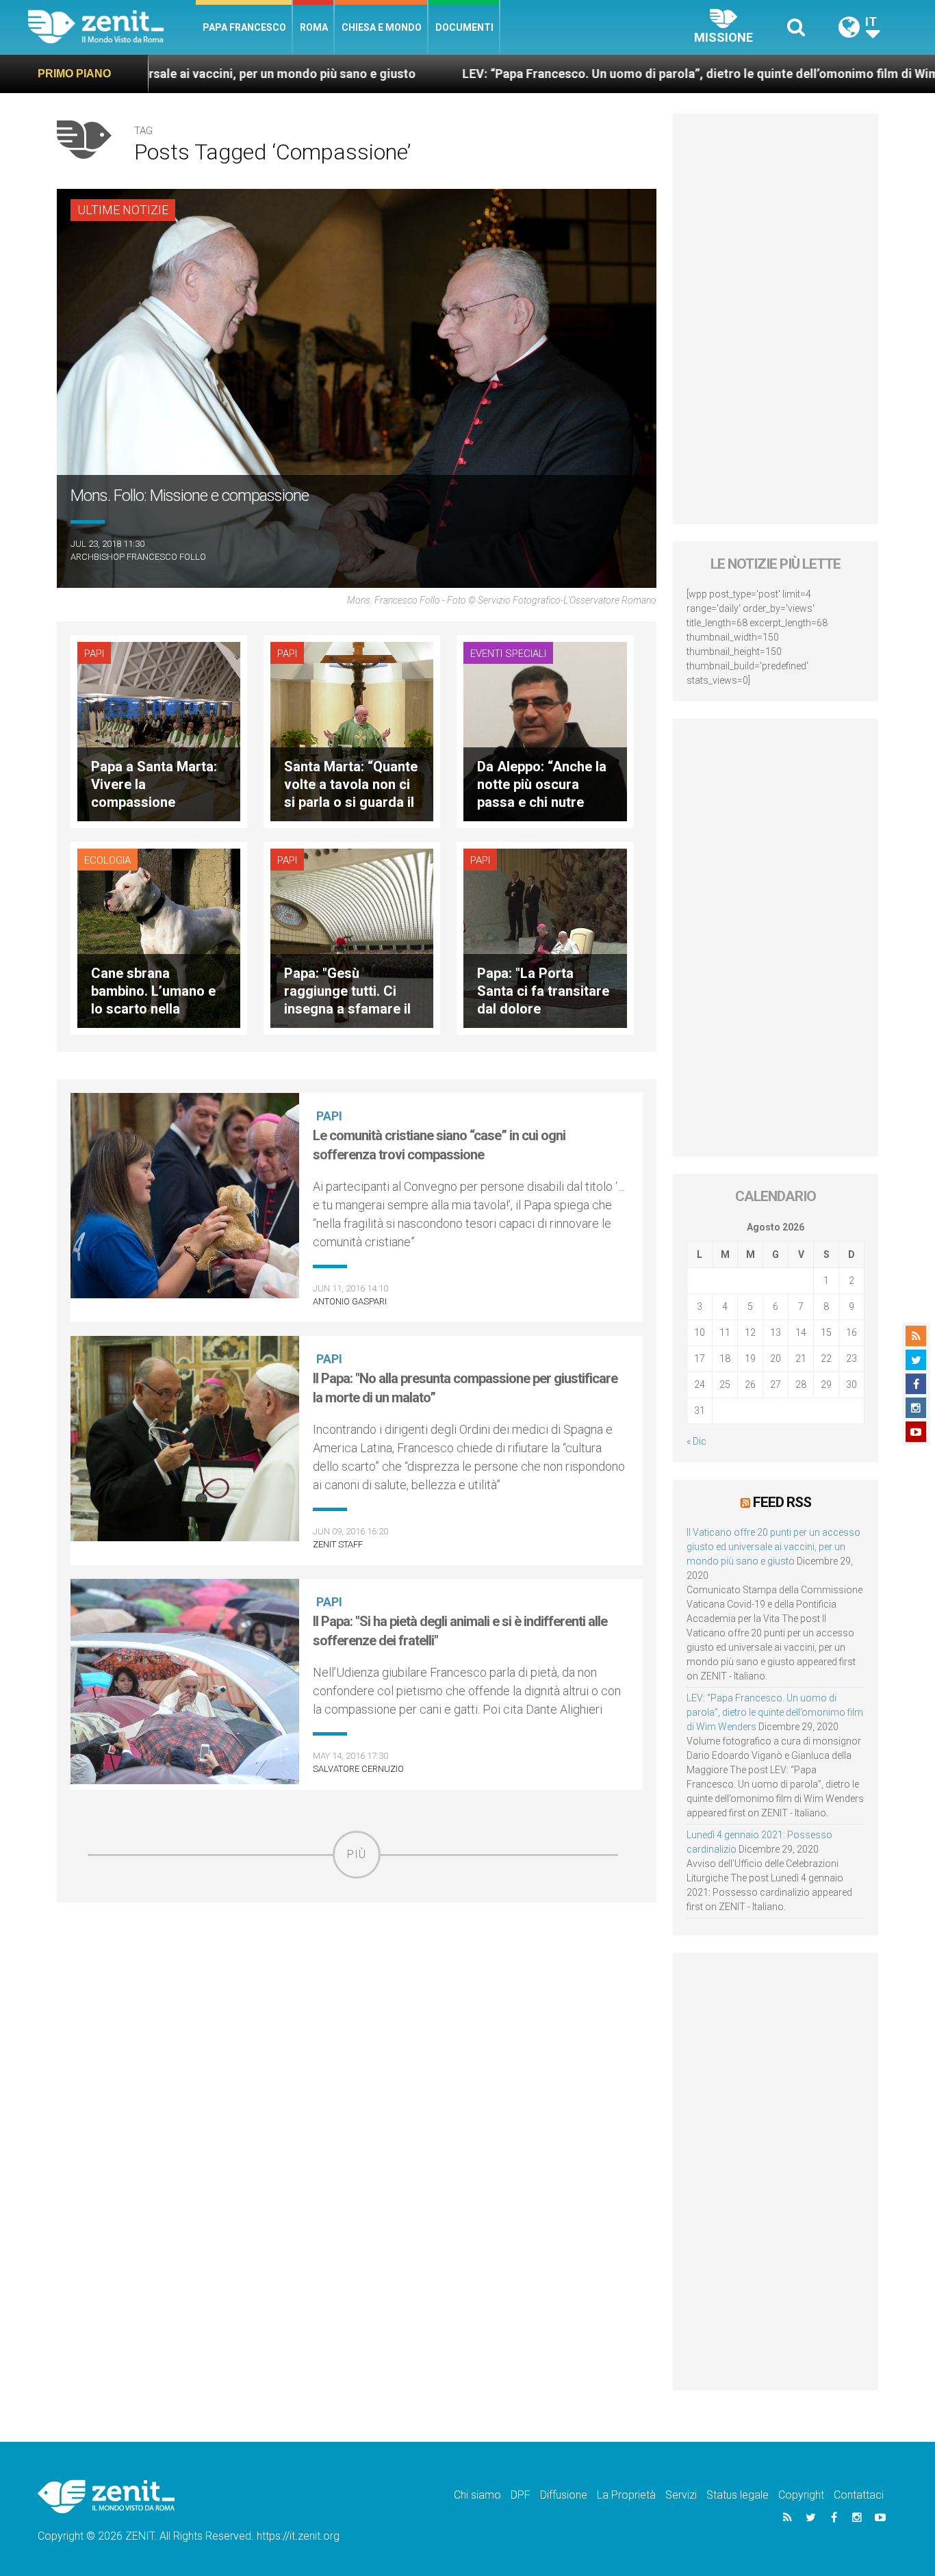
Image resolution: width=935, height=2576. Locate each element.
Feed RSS (782, 1502)
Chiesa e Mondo (382, 27)
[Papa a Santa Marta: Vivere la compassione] (159, 731)
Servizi (681, 2495)
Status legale (738, 2495)
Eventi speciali (508, 654)
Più (357, 1854)
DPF (521, 2495)
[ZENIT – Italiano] (112, 27)
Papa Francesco (244, 27)
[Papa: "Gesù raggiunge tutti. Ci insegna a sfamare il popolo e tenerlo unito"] (352, 937)
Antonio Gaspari (350, 1301)
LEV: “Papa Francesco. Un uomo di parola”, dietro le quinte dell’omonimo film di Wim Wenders (545, 74)
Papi (94, 654)
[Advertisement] (357, 1976)
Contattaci (859, 2495)
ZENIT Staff (338, 1544)
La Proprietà (626, 2495)
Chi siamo (477, 2495)
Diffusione (564, 2495)
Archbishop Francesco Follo (138, 557)
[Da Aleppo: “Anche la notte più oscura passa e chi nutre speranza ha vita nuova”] (545, 731)
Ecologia (107, 860)
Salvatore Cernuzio (358, 1769)
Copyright (801, 2495)
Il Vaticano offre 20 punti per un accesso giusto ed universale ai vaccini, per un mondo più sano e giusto (773, 1547)
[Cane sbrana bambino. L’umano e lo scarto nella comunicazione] (159, 937)
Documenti (464, 27)
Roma (314, 27)
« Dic (696, 1441)
